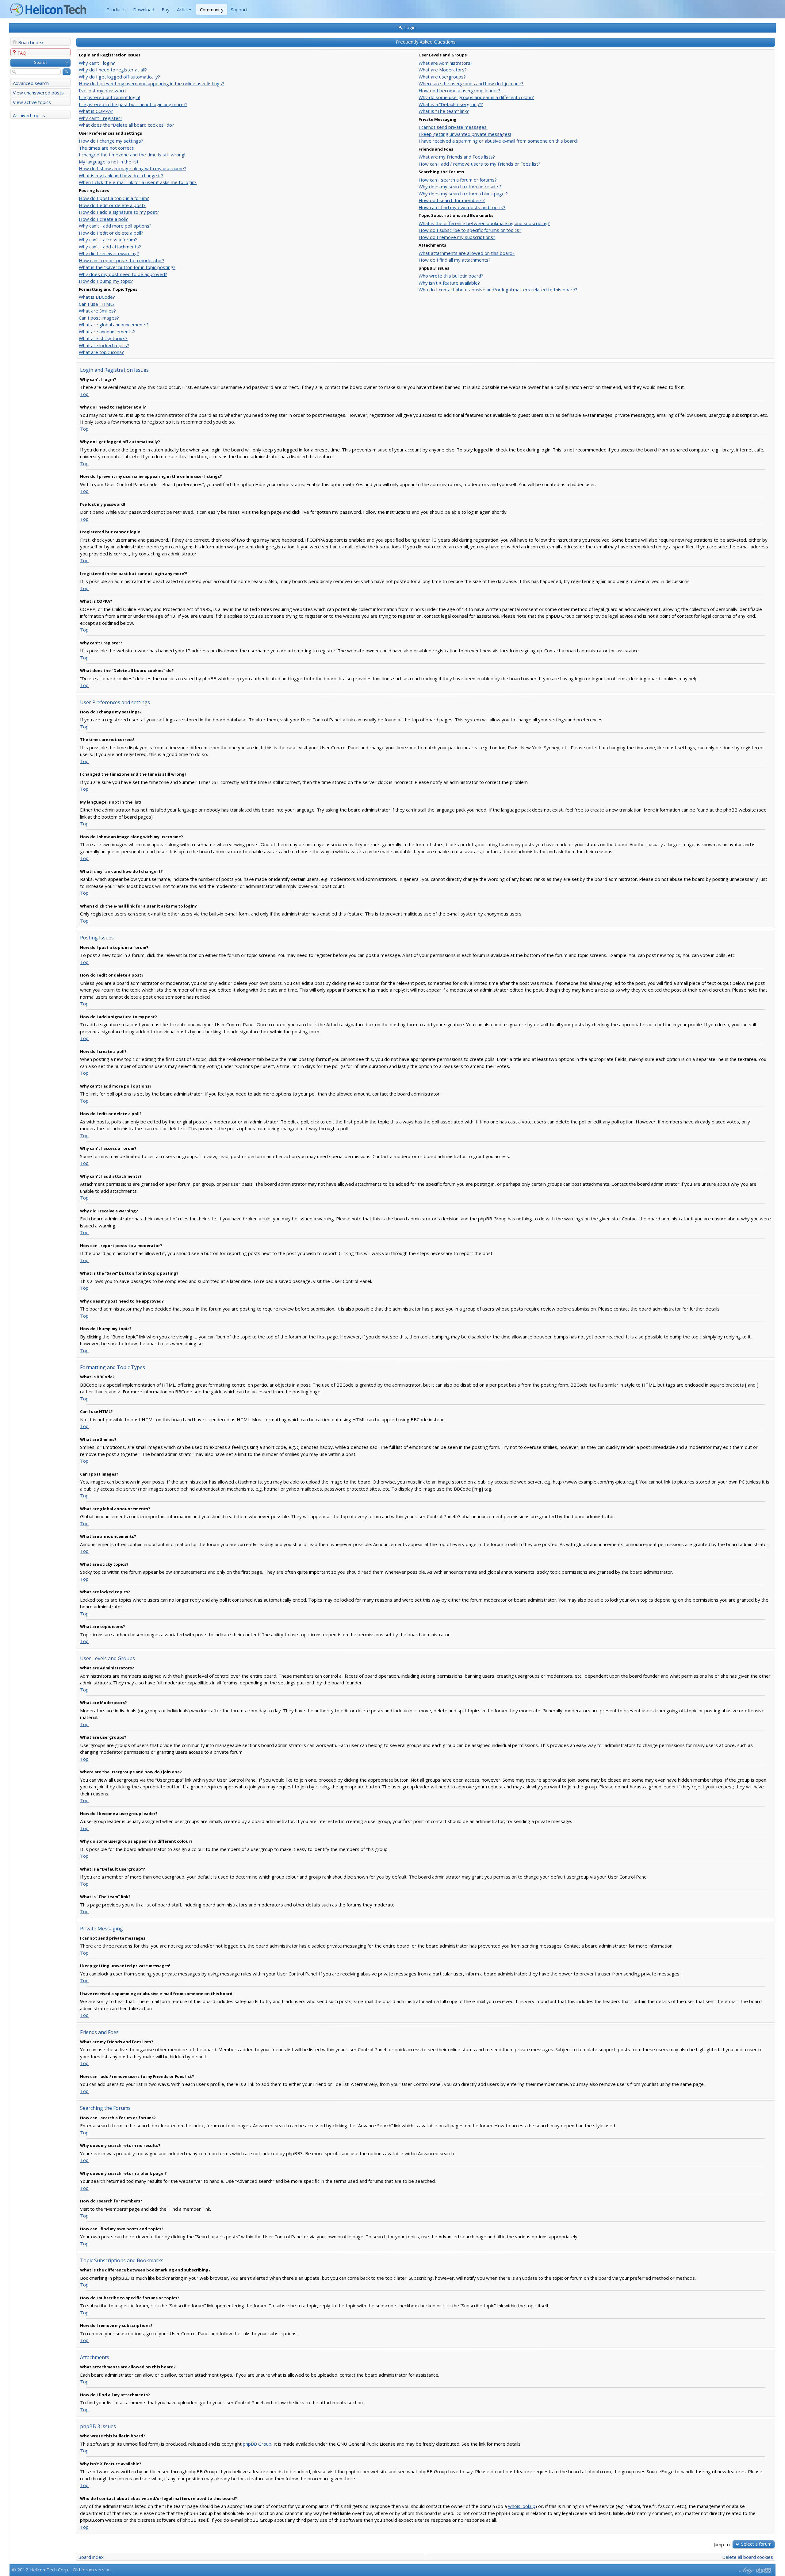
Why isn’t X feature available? (449, 283)
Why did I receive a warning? (109, 253)
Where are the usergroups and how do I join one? (471, 83)
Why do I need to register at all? (113, 70)
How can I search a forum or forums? (458, 180)
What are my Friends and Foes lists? (457, 157)
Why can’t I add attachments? (110, 247)
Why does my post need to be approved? (123, 274)
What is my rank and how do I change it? (121, 175)
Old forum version (92, 2570)
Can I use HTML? (97, 304)
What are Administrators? (446, 63)
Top (84, 394)
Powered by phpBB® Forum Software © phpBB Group (764, 2570)
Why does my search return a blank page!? (463, 194)
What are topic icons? (101, 352)
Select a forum (756, 2544)
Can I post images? (99, 318)
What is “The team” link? (444, 111)
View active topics (32, 102)
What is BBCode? (97, 297)
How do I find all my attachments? (455, 260)
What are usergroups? (442, 77)
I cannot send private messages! (453, 127)
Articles (185, 10)
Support (239, 10)
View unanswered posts (38, 93)
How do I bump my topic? (106, 281)
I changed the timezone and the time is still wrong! (132, 155)
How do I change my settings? (111, 141)
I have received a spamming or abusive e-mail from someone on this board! (498, 141)
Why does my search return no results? (460, 186)
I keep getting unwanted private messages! (465, 134)
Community (212, 10)
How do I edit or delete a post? (112, 205)
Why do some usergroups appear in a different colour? (476, 97)
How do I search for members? (452, 200)
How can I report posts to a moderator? (122, 260)
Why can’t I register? (101, 118)
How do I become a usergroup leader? (460, 90)
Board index (31, 42)
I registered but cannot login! (109, 97)
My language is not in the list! (109, 162)
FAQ (22, 53)
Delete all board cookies (748, 2557)
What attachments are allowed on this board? (467, 253)
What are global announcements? (114, 324)
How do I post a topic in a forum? (114, 198)
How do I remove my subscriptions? (457, 237)
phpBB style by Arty (745, 2570)
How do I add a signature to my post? (119, 212)
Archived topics (29, 115)
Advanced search (31, 83)
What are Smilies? (97, 311)
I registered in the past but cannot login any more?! (133, 104)
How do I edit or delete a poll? (111, 233)
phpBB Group (257, 2444)
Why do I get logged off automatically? (119, 77)
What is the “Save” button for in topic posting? (127, 267)
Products (116, 10)
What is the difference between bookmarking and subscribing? (484, 223)
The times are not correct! (107, 148)
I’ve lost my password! (103, 90)
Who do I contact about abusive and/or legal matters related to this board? (498, 290)
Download (144, 10)
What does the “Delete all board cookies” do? (126, 125)
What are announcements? (107, 332)
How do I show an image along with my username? (132, 168)
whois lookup (522, 2506)
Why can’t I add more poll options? (115, 226)
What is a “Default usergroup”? (451, 104)
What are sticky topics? (103, 338)
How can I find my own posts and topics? (462, 207)
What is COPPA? (96, 111)
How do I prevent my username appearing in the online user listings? (151, 83)
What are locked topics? (104, 345)
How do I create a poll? (103, 219)
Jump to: (722, 2544)
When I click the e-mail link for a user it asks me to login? (138, 182)
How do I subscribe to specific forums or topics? (470, 230)
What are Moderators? (443, 70)
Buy (166, 10)
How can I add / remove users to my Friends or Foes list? (479, 164)
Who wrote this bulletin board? (451, 276)
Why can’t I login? (97, 63)
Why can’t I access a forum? (108, 240)
